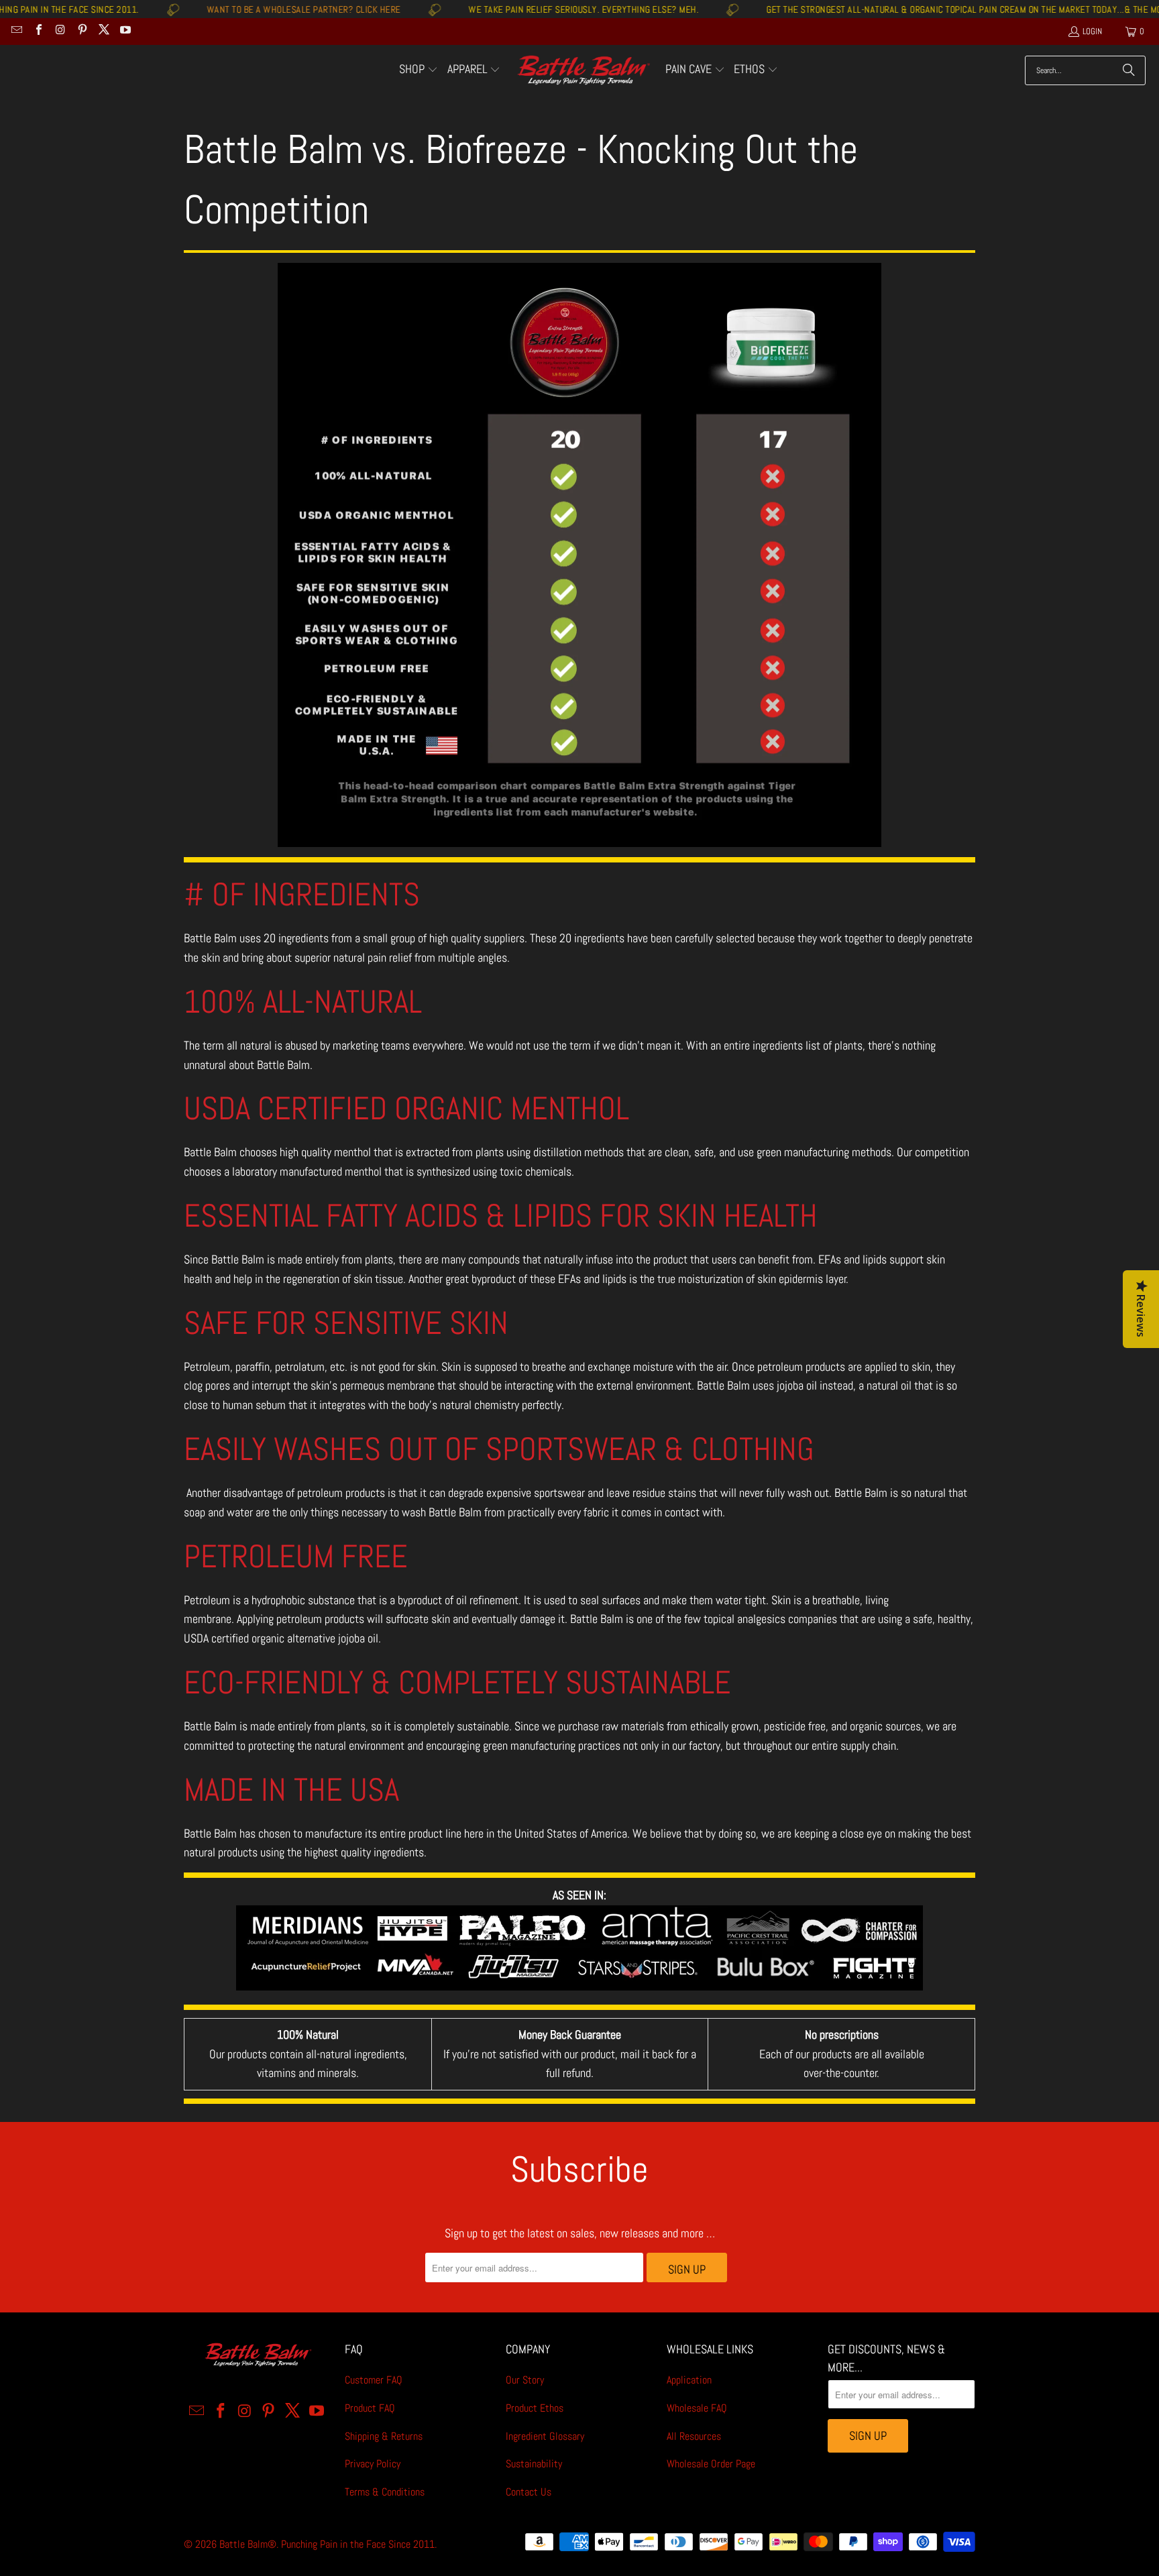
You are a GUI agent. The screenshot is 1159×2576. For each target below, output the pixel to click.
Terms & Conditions (385, 2492)
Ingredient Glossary (545, 2436)
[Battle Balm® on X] (103, 31)
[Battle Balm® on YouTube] (125, 31)
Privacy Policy (373, 2464)
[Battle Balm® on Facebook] (38, 31)
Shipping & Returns (384, 2436)
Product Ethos (535, 2408)
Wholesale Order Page (711, 2464)
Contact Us (529, 2492)
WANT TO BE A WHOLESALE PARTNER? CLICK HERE (228, 9)
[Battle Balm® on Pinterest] (81, 31)
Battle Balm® (248, 2544)
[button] (419, 70)
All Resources (694, 2436)
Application (689, 2380)
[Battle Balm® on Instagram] (60, 31)
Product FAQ (370, 2408)
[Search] (1129, 70)
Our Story (525, 2380)
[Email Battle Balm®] (16, 31)
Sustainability (534, 2464)
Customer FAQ (374, 2380)
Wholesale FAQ (697, 2408)
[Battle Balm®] (583, 71)
